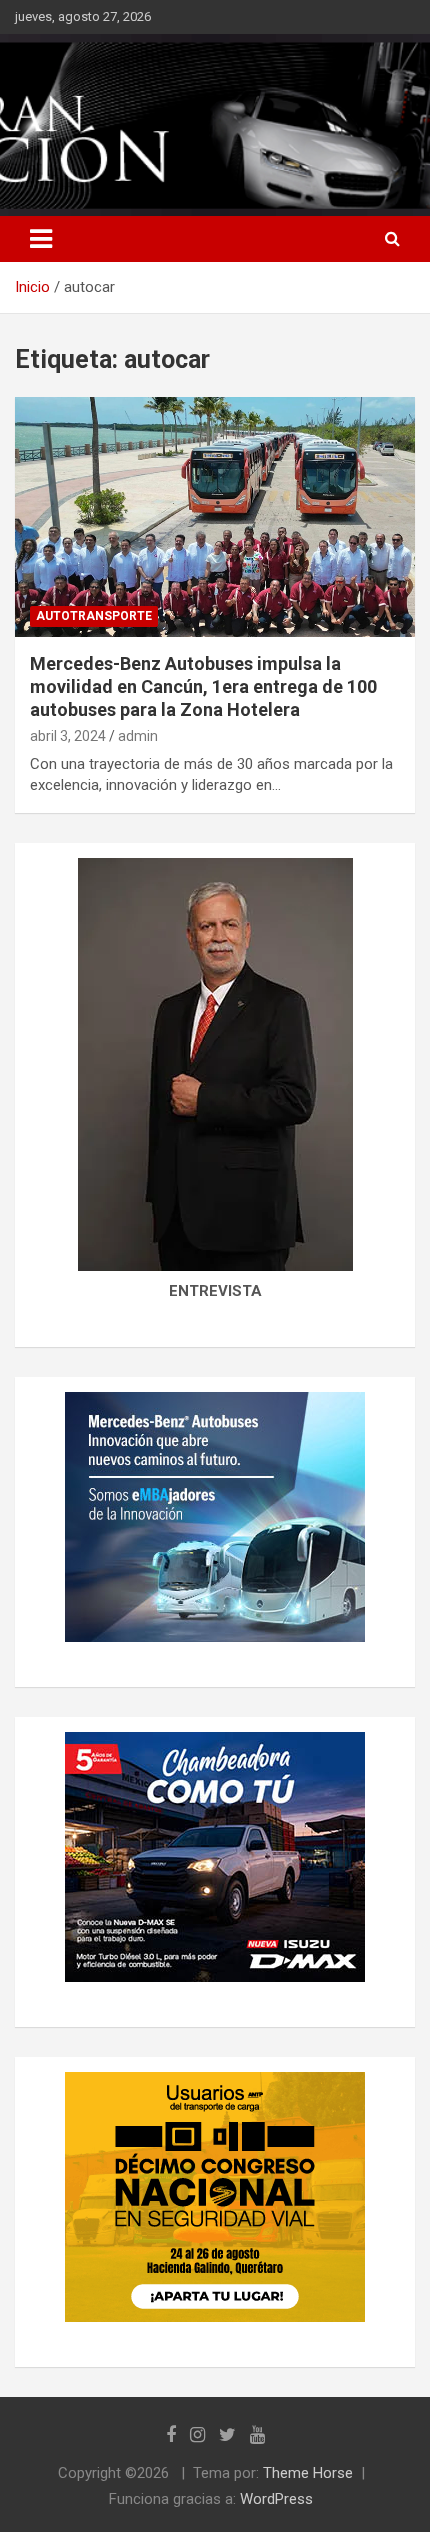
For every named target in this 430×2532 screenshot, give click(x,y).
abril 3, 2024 (68, 736)
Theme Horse (308, 2473)
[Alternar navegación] (41, 239)
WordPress (276, 2499)
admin (138, 736)
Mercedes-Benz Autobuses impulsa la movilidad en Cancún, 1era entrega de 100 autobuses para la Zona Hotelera (203, 687)
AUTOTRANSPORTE (94, 616)
